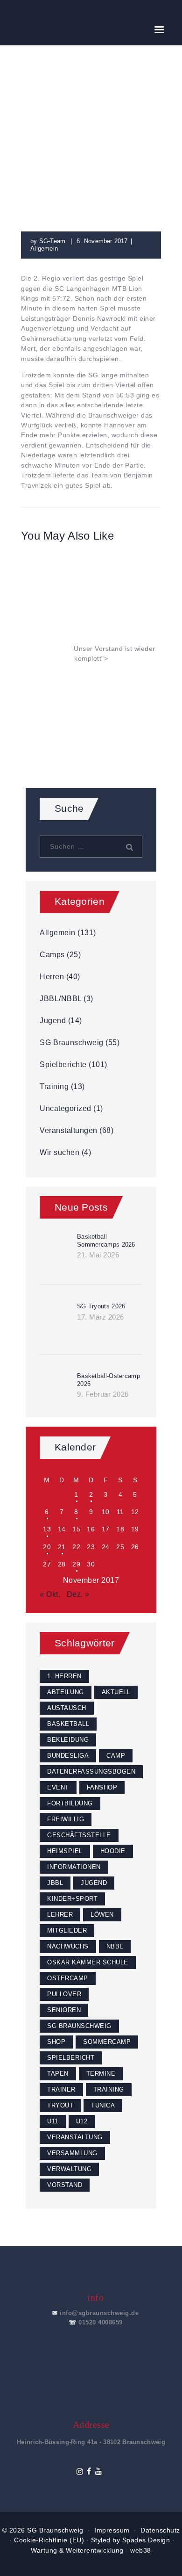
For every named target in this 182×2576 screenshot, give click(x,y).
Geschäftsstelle (79, 1835)
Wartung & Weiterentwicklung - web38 (91, 2550)
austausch (67, 1708)
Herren (52, 977)
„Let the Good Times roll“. (91, 721)
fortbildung (70, 1803)
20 (47, 1547)
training (109, 2089)
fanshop (102, 1787)
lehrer (60, 1915)
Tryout (60, 2105)
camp (116, 1756)
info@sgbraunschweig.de (99, 2313)
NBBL (115, 1946)
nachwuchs (68, 1946)
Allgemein (86, 142)
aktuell (116, 1692)
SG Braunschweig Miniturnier (91, 598)
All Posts (62, 133)
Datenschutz (160, 2530)
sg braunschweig (79, 2026)
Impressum (112, 2530)
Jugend (53, 1021)
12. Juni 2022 (91, 578)
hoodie (113, 1851)
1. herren (64, 1676)
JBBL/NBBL (61, 999)
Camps (52, 955)
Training (54, 1086)
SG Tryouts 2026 (101, 1306)
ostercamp (68, 1978)
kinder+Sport (72, 1899)
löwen (102, 1915)
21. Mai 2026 (98, 1255)
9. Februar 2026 (103, 1394)
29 (76, 1564)
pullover (64, 1994)
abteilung (66, 1692)
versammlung (72, 2153)
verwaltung (69, 2169)
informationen (74, 1867)
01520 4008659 (101, 2322)
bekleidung (68, 1740)
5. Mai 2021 (91, 700)
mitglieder (67, 1930)
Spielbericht (71, 2058)
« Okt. (50, 1594)
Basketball (68, 1724)
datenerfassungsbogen (91, 1771)
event (58, 1787)
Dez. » (78, 1594)
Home (23, 133)
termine (101, 2074)
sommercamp (107, 2042)
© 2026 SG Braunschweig (43, 2530)
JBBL (55, 1883)
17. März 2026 (101, 1317)
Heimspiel (65, 1851)
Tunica (103, 2105)
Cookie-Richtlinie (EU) (49, 2540)
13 (47, 1529)
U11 (53, 2121)
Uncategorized (66, 1108)
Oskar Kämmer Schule (88, 1962)
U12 (82, 2121)
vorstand (65, 2185)
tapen (58, 2074)
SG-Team (53, 241)
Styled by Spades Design (131, 2540)
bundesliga (68, 1756)
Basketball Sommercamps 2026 (106, 1240)
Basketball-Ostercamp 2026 (108, 1380)
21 (62, 1547)
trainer (61, 2089)
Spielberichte (63, 1064)
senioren (64, 2010)
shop (56, 2042)
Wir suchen (59, 1152)
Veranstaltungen (69, 1130)
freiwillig (66, 1819)
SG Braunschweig (125, 133)
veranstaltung (75, 2137)
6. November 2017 (102, 241)
